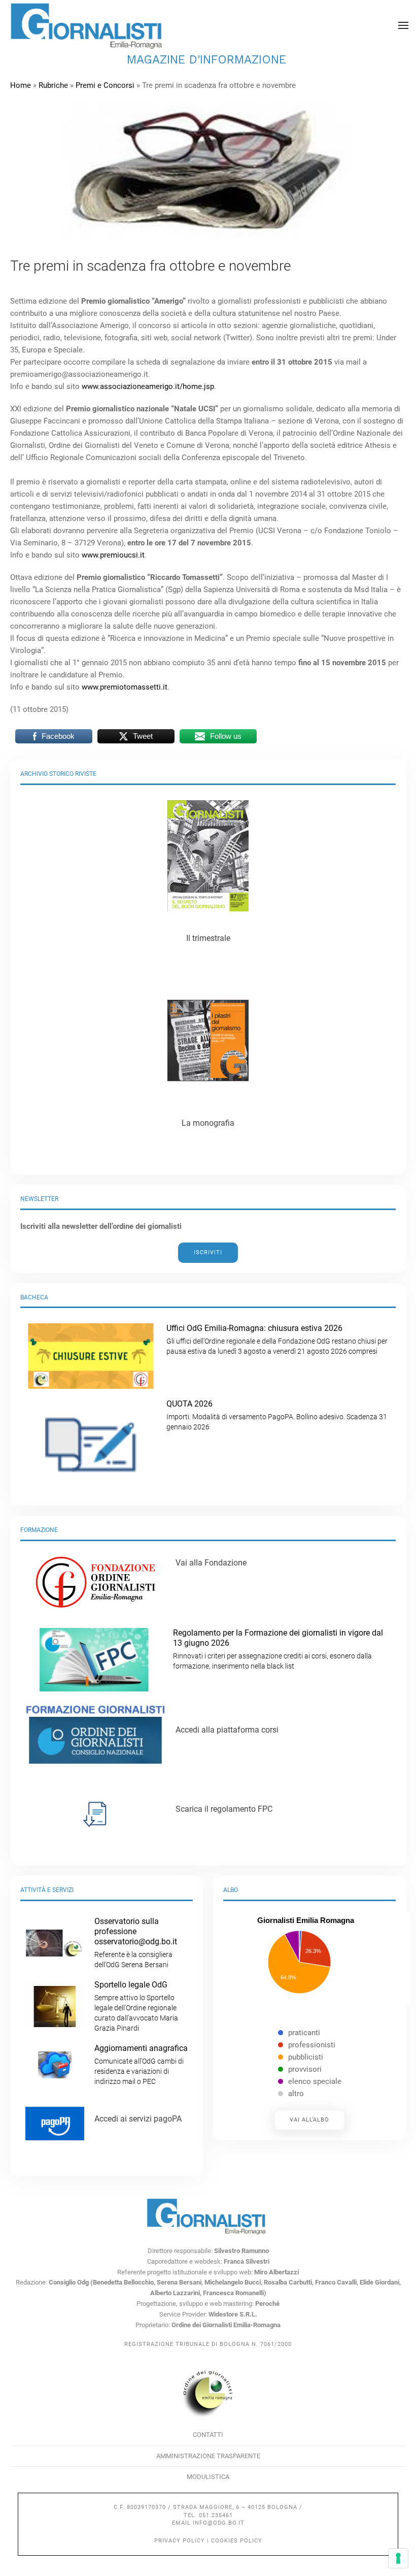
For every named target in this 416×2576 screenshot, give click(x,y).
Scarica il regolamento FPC (224, 1809)
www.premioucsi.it (113, 555)
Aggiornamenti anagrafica (141, 2064)
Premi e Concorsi (105, 85)
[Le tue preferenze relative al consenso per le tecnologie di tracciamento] (398, 2558)
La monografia (208, 1123)
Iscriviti (208, 1252)
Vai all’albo (309, 2120)
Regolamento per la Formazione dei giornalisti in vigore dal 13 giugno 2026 (278, 1649)
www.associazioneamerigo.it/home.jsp (148, 386)
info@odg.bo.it (219, 2523)
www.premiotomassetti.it (125, 687)
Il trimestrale (208, 938)
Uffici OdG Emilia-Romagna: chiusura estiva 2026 (277, 1339)
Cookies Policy (237, 2541)
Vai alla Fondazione (211, 1563)
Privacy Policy (180, 2541)
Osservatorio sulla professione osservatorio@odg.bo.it (136, 1943)
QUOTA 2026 (277, 1415)
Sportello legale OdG (136, 2006)
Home (21, 85)
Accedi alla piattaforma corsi (227, 1730)
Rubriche (53, 85)
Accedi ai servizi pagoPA (138, 2119)
